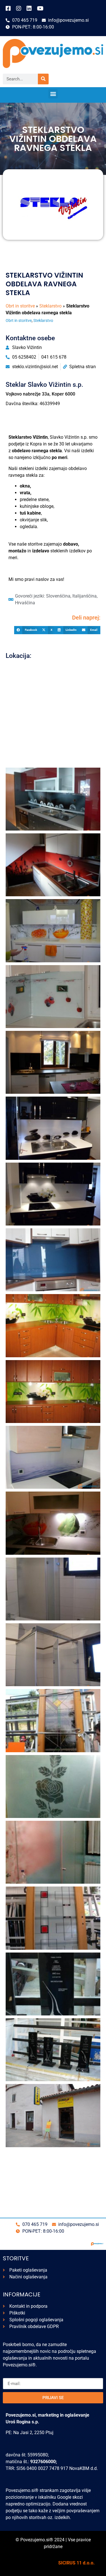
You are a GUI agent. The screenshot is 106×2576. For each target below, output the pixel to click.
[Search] (43, 79)
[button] (53, 94)
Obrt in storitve (20, 306)
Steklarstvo (50, 306)
